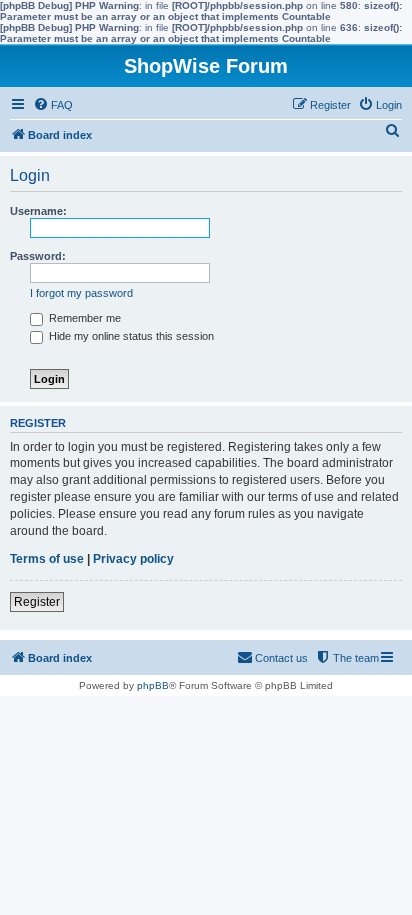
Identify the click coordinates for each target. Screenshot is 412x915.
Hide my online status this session (130, 336)
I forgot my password (81, 293)
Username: (38, 211)
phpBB (153, 685)
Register (37, 602)
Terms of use (47, 559)
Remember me (83, 318)
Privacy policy (133, 559)
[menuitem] (53, 105)
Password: (38, 256)
